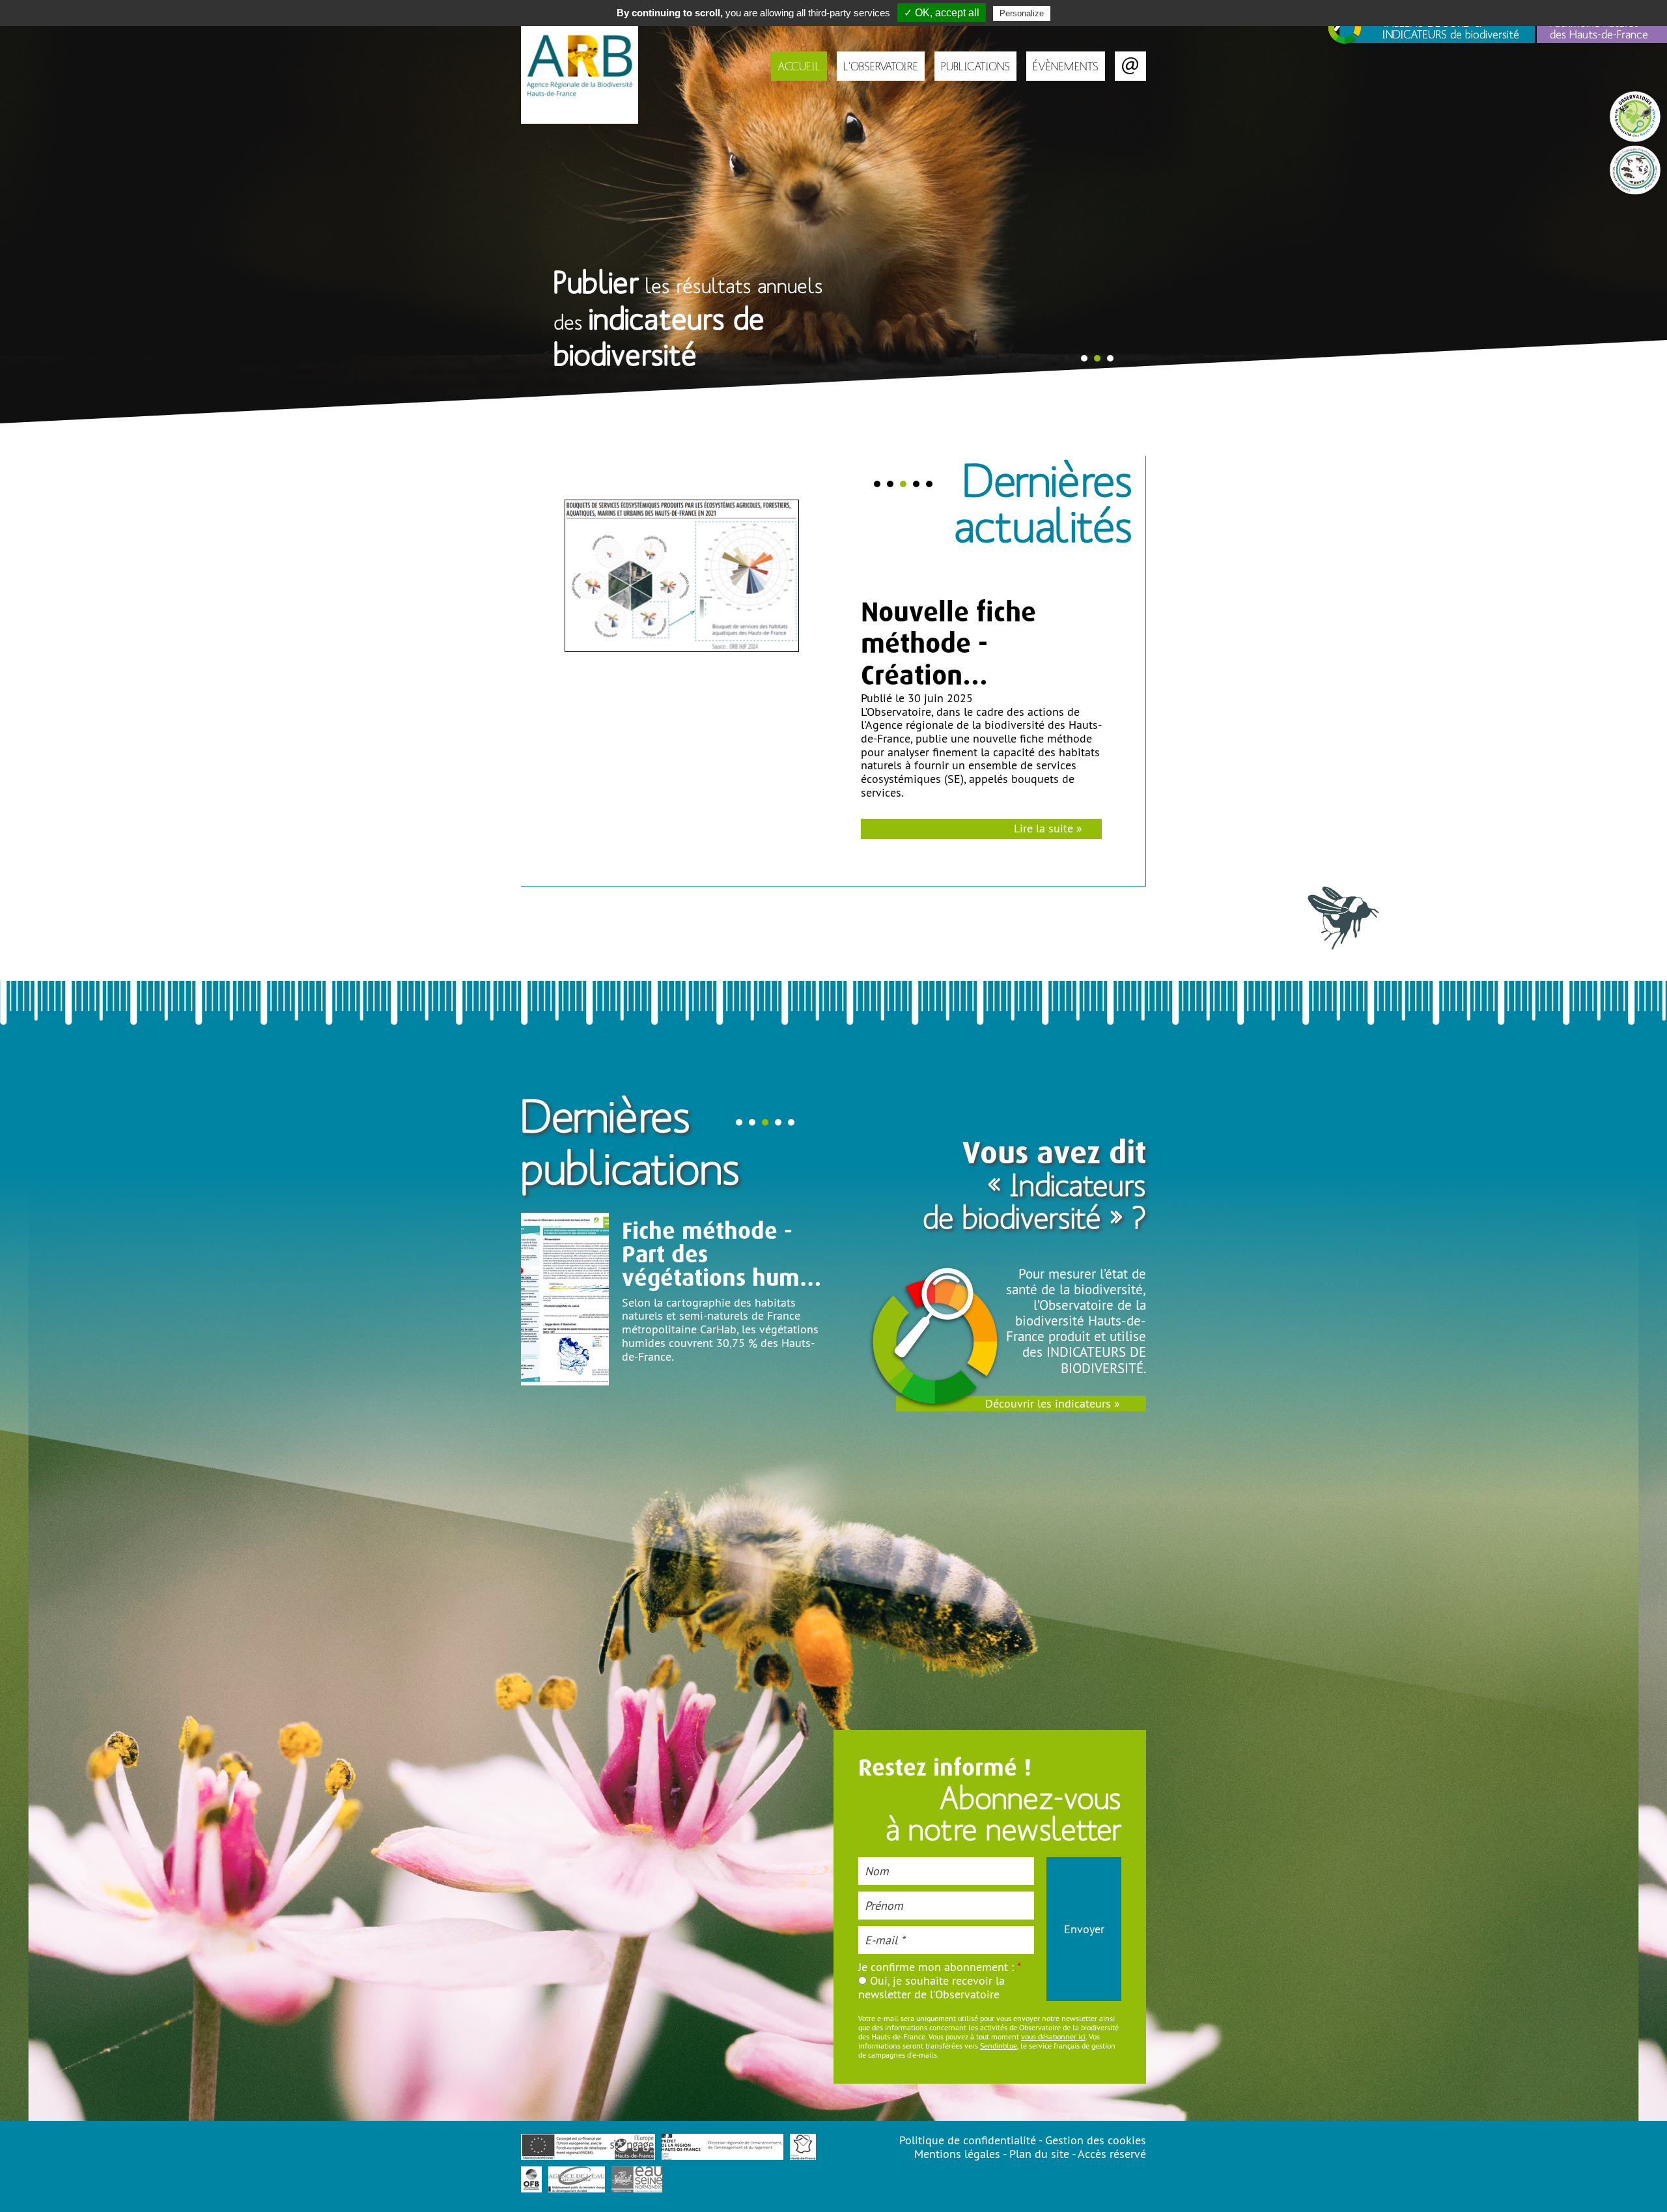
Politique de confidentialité (968, 2140)
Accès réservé (1112, 2154)
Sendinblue (999, 2046)
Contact (1130, 66)
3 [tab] (1110, 358)
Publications (975, 66)
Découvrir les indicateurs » (1053, 1403)
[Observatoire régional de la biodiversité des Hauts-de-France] (580, 62)
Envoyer (1084, 1929)
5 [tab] (929, 484)
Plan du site (1039, 2154)
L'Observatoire (881, 66)
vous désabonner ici (1053, 2036)
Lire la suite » (1048, 815)
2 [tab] (1097, 358)
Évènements (1066, 66)
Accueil (799, 66)
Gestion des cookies (1096, 2140)
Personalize (1022, 13)
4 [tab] (916, 484)
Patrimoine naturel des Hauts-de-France (1599, 28)
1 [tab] (1084, 358)
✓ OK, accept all (942, 13)
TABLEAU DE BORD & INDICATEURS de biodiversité (1450, 28)
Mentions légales (957, 2154)
